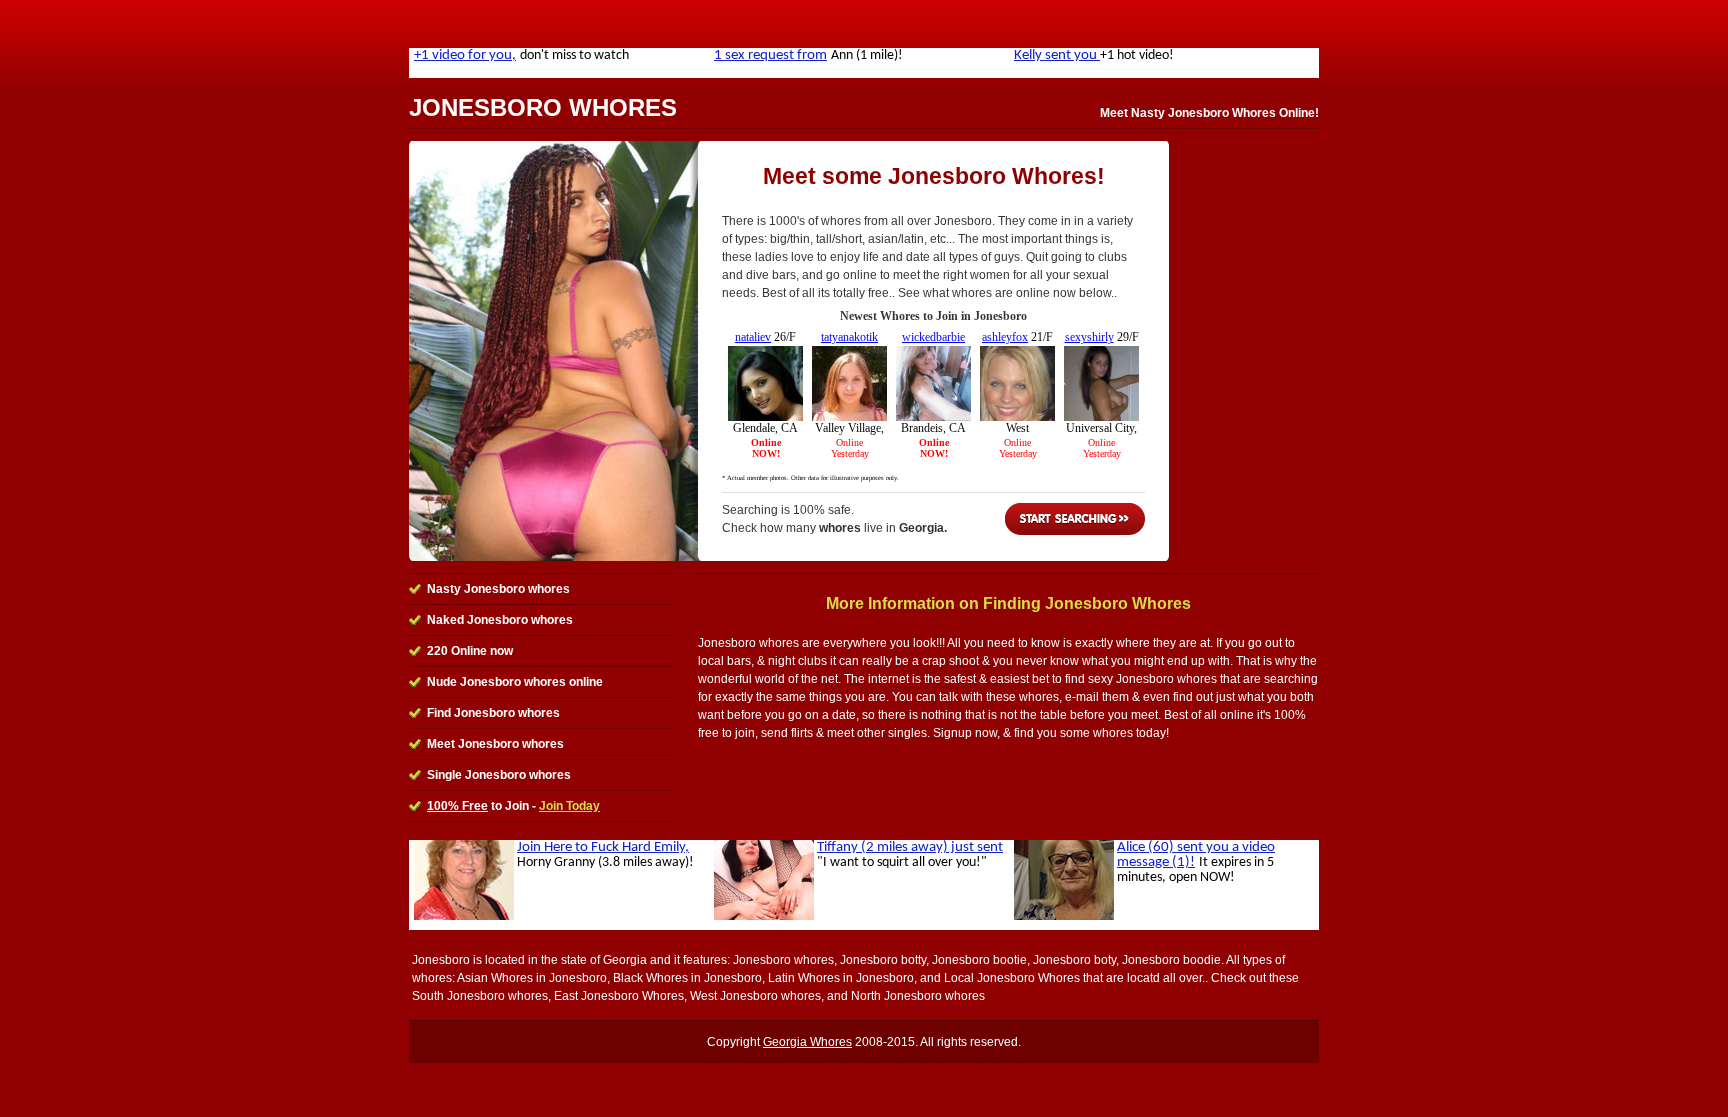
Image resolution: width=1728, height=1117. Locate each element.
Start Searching (1075, 519)
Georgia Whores (807, 1042)
